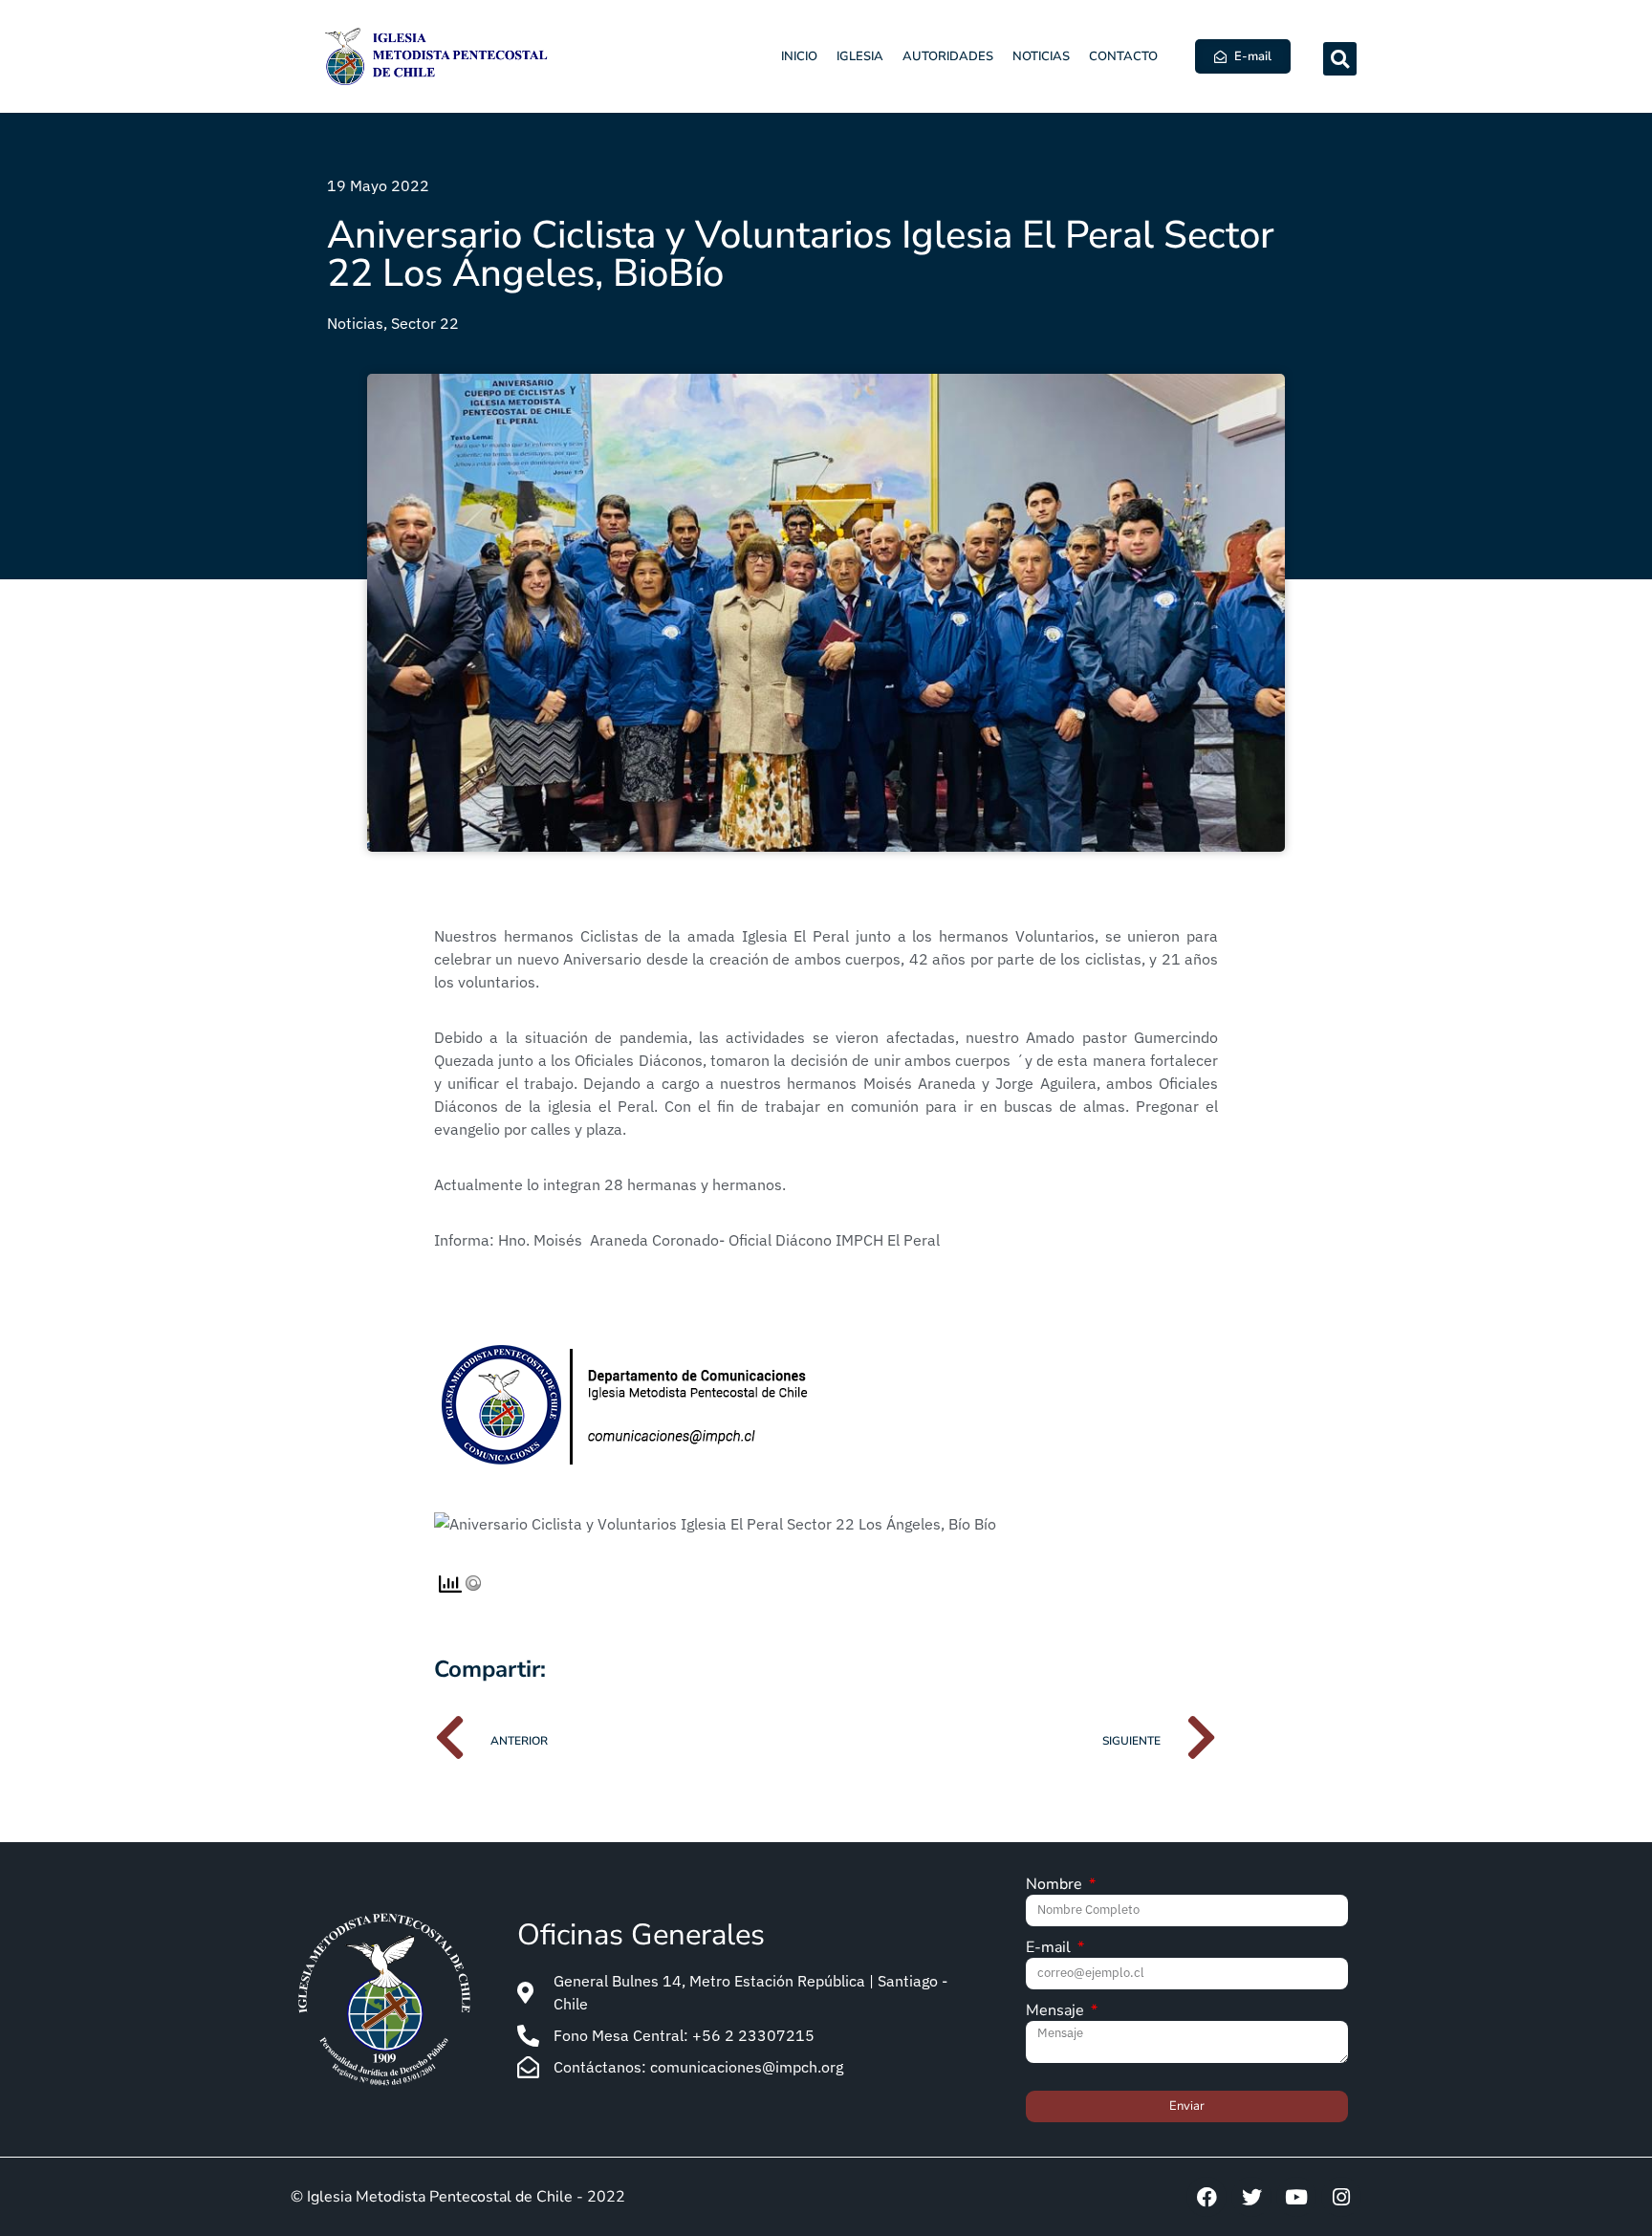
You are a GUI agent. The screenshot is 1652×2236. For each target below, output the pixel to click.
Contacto (1123, 56)
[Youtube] (1296, 2197)
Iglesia (860, 56)
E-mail (1050, 1949)
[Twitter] (1251, 2197)
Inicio (799, 56)
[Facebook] (1206, 2197)
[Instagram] (1341, 2197)
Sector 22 (425, 323)
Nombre (1056, 1886)
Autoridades (948, 56)
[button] (1340, 59)
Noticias (1041, 56)
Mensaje (1057, 2012)
